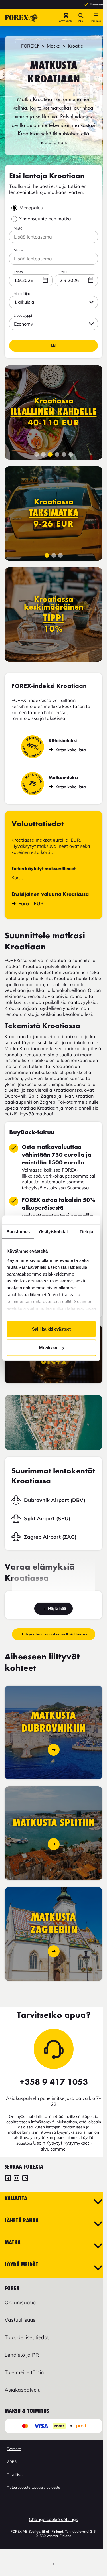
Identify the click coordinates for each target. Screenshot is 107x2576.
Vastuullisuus (20, 2320)
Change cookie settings (53, 2519)
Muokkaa (48, 1348)
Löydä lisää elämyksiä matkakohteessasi (57, 1634)
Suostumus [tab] (18, 1231)
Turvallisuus (16, 2475)
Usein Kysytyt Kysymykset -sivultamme (63, 2146)
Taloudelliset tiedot (27, 2337)
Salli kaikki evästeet (51, 1329)
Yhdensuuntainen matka (45, 219)
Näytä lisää (57, 1608)
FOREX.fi (30, 46)
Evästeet (14, 2449)
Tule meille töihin (24, 2372)
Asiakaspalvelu (23, 2390)
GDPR (12, 2462)
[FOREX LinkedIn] (25, 2179)
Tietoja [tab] (86, 1231)
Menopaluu (31, 208)
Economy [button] (24, 324)
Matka (54, 46)
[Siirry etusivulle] (21, 18)
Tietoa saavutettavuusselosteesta (34, 2487)
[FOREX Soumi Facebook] (8, 2179)
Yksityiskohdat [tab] (53, 1231)
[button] (66, 18)
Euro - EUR (31, 903)
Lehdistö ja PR (22, 2355)
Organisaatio (20, 2302)
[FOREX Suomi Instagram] (17, 2179)
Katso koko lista (71, 750)
